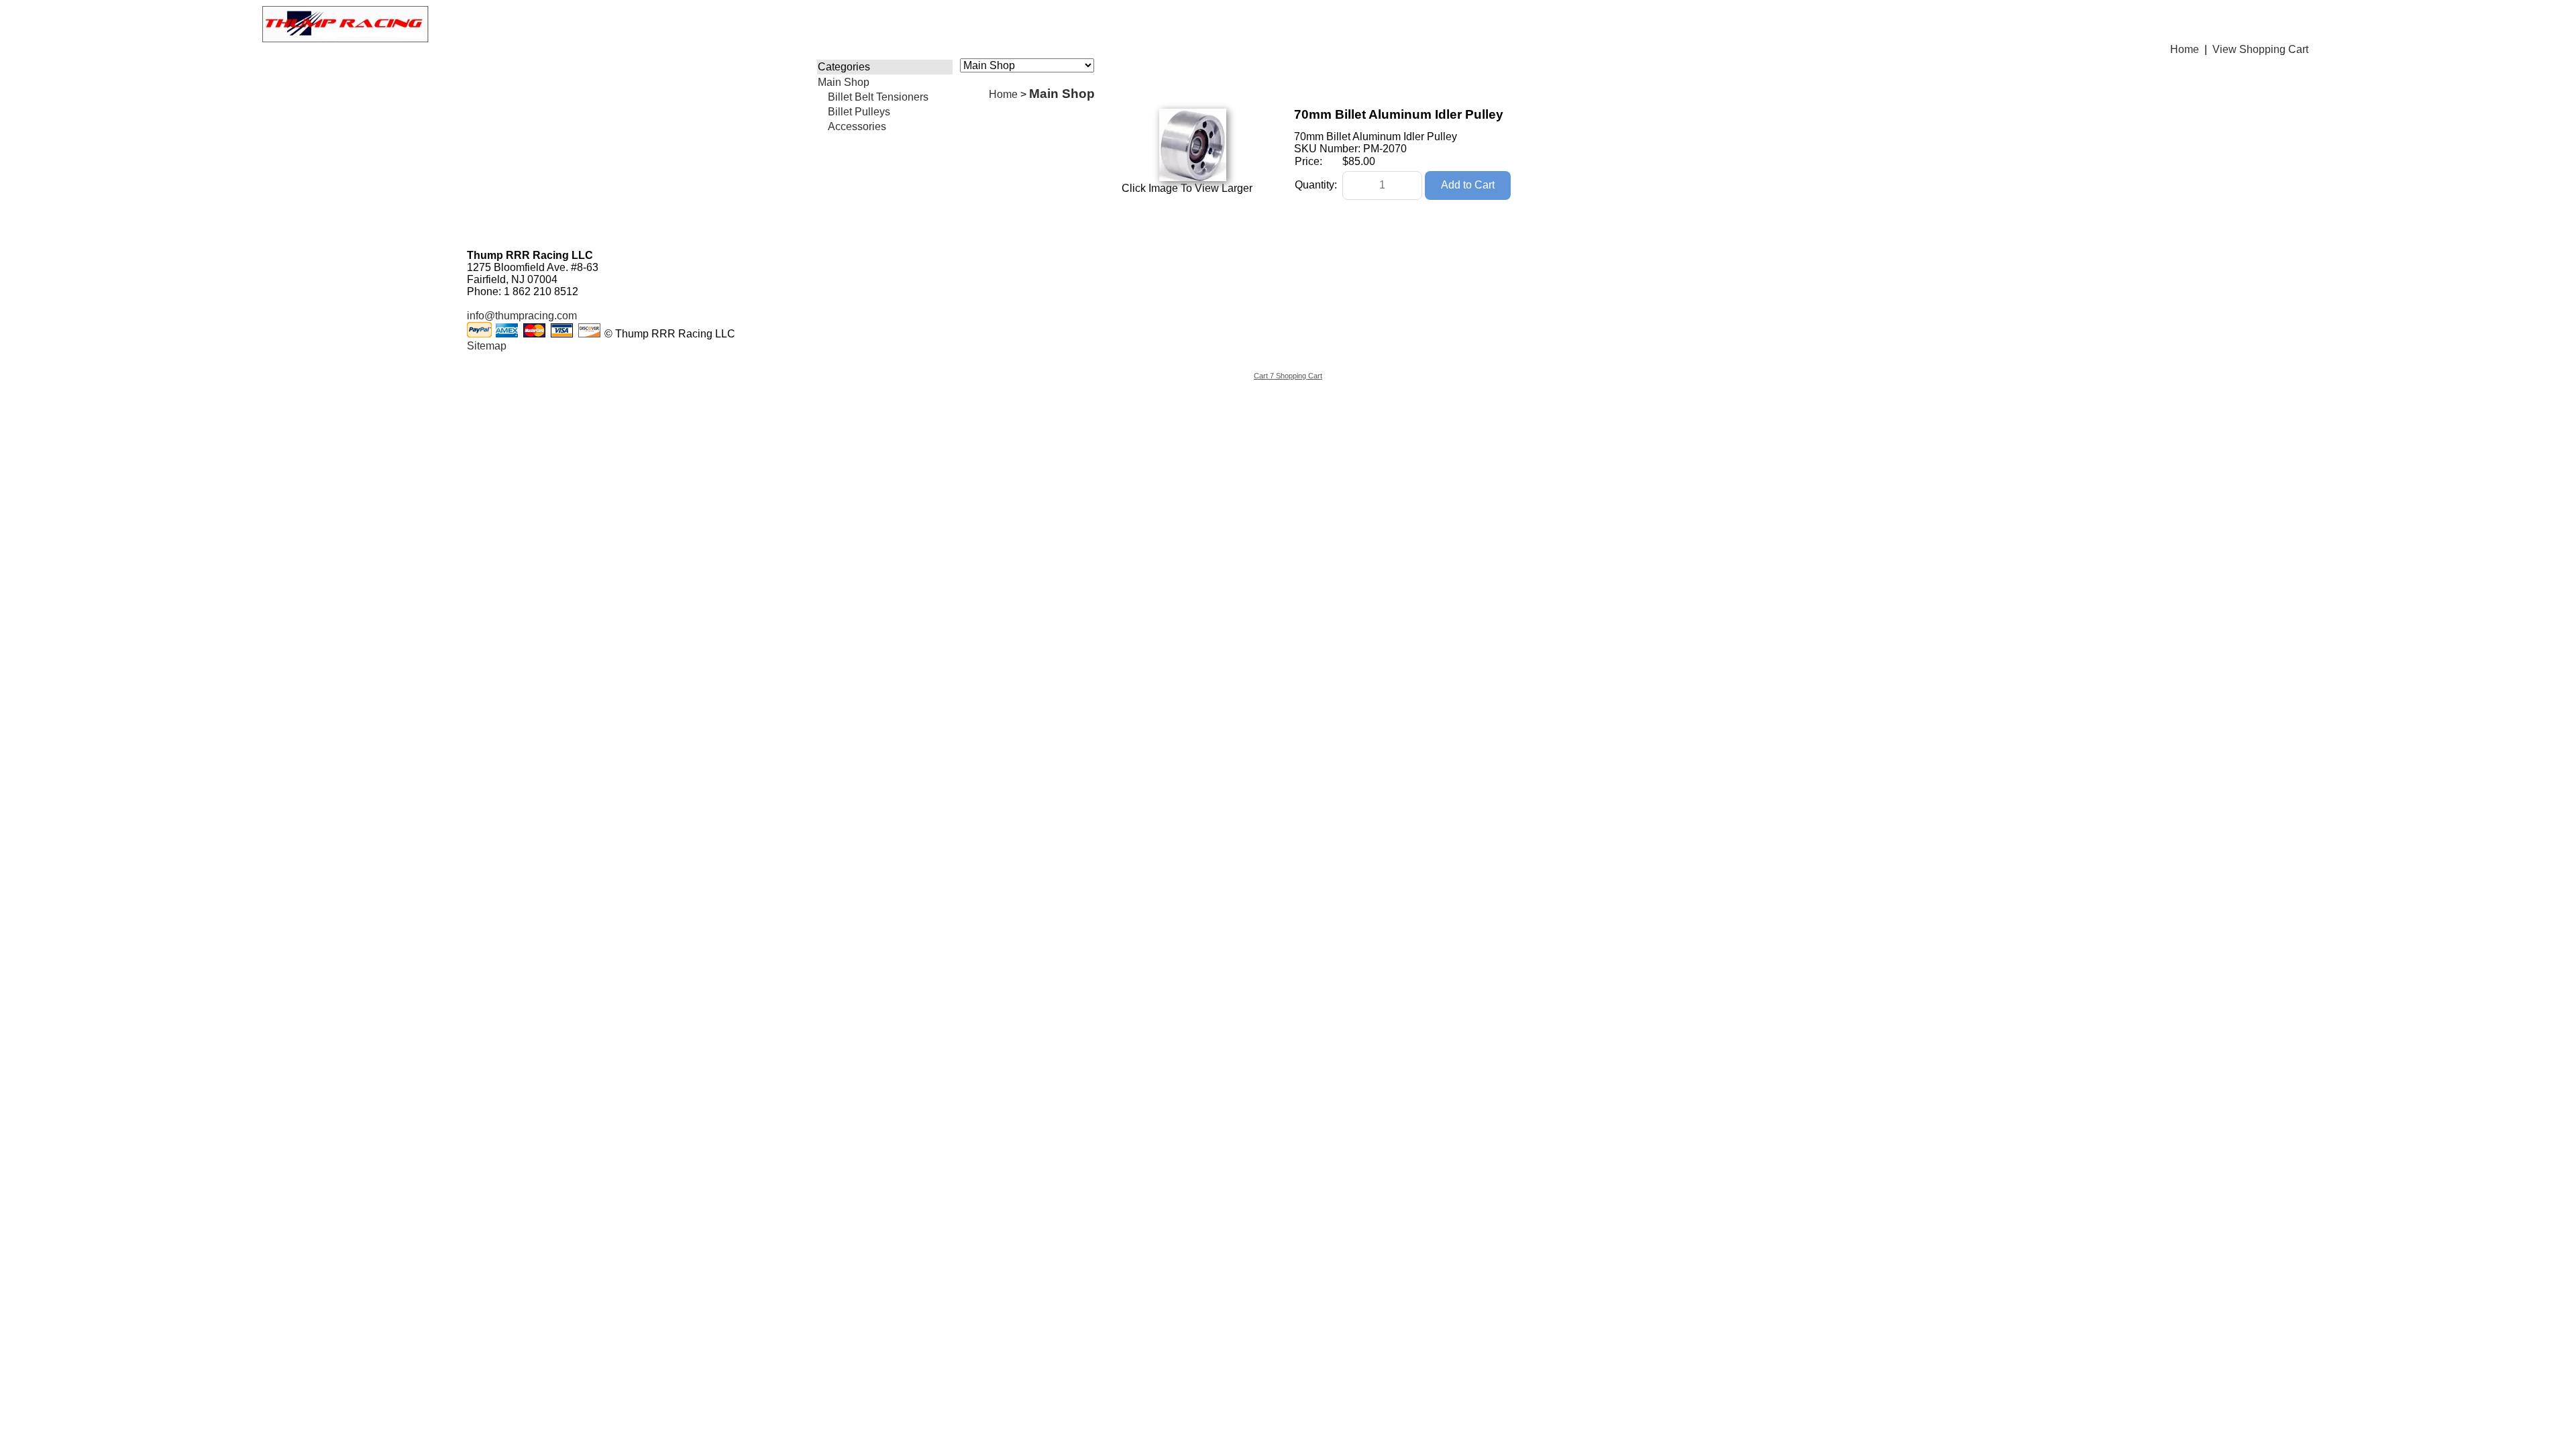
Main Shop (844, 82)
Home (2185, 49)
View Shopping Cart (2260, 49)
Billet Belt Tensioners (878, 97)
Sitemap (487, 346)
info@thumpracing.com (522, 316)
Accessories (857, 126)
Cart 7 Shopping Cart (1288, 376)
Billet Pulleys (859, 112)
